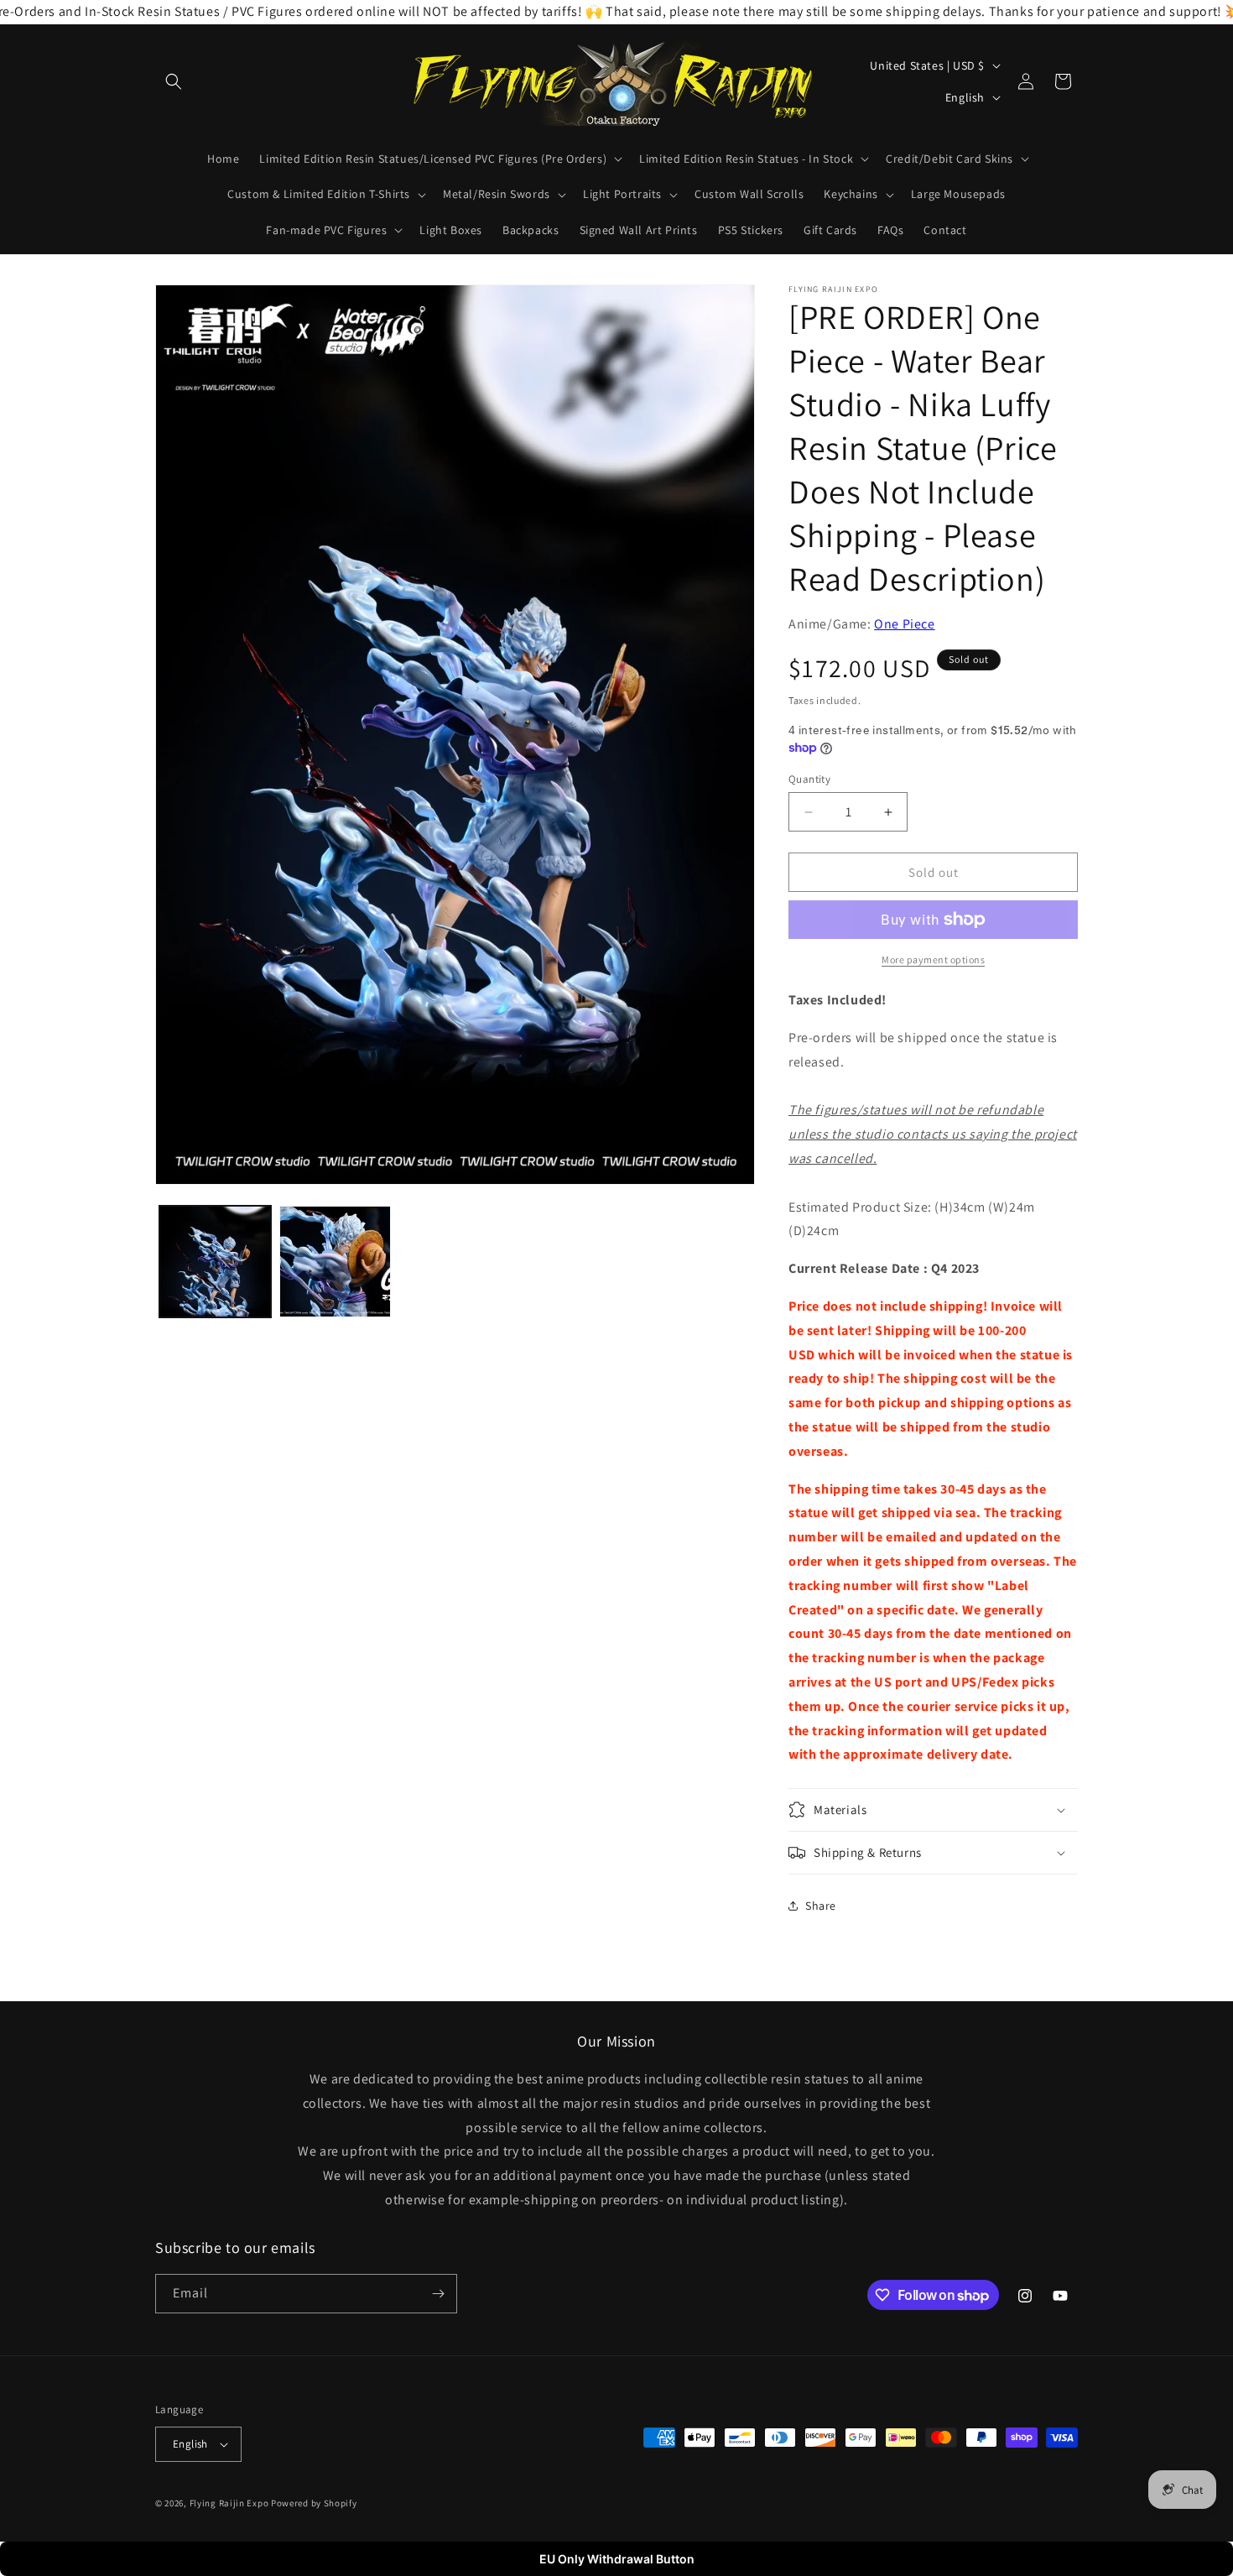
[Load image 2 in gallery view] (335, 1262)
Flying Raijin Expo (229, 2503)
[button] (174, 81)
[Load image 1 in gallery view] (215, 1262)
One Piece (904, 624)
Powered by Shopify (314, 2503)
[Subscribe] (438, 2294)
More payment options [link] (933, 959)
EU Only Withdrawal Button (617, 2559)
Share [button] (821, 1906)
